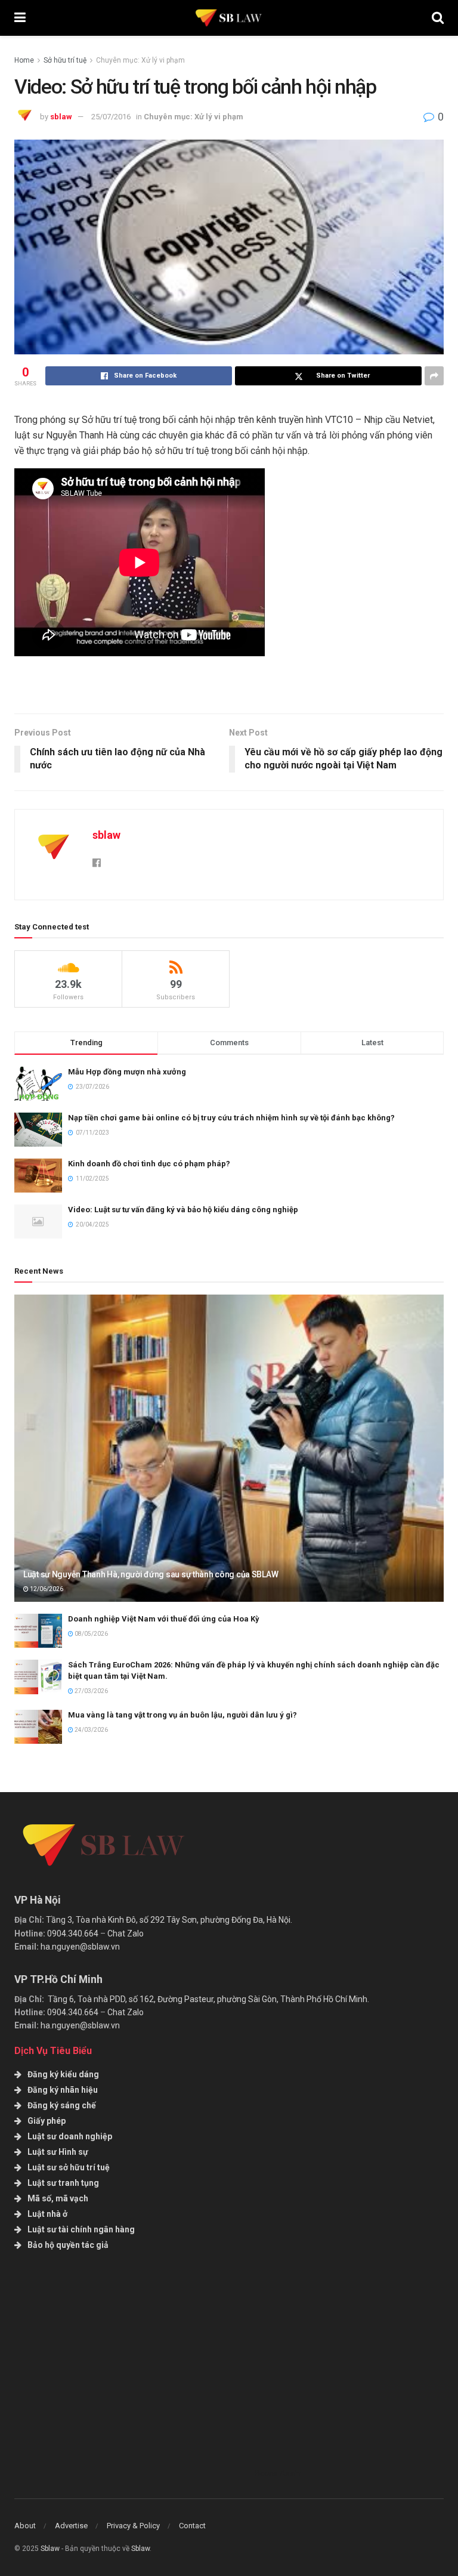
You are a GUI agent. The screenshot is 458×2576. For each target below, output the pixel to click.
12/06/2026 (46, 1589)
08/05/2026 (91, 1634)
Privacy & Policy (133, 2526)
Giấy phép (47, 2121)
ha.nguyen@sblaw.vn (80, 1947)
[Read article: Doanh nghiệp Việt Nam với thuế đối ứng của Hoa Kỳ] (38, 1631)
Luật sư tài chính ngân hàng (81, 2229)
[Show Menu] (20, 18)
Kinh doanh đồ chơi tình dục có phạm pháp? (149, 1164)
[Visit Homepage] (229, 18)
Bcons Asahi (278, 2473)
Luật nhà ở (47, 2214)
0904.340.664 (73, 1933)
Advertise (71, 2526)
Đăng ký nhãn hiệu (63, 2090)
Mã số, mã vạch (58, 2198)
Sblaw (50, 2549)
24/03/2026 (91, 1730)
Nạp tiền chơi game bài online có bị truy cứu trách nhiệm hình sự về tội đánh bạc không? (231, 1118)
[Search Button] (438, 18)
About (25, 2526)
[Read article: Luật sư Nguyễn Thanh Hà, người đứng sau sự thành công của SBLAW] (229, 1448)
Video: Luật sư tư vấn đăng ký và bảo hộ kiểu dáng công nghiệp (183, 1210)
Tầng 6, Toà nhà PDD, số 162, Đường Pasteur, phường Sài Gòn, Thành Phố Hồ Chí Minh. (208, 1999)
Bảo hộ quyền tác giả (68, 2245)
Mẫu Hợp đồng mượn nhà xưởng (127, 1072)
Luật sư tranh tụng (63, 2183)
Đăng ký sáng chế (62, 2105)
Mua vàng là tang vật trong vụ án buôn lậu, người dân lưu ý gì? (182, 1715)
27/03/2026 (91, 1691)
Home (24, 60)
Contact (192, 2526)
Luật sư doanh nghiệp (70, 2136)
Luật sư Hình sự (58, 2152)
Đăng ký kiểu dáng (63, 2074)
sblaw (61, 117)
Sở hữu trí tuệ (65, 60)
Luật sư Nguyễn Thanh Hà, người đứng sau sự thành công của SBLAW (151, 1574)
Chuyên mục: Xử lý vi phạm (140, 60)
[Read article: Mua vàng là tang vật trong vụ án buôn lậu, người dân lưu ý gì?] (38, 1727)
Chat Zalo (126, 1933)
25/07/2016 (111, 117)
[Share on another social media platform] (434, 376)
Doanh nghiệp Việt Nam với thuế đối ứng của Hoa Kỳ (164, 1619)
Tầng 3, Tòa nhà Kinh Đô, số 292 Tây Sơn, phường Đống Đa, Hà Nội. (169, 1920)
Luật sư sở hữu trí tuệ (69, 2167)
